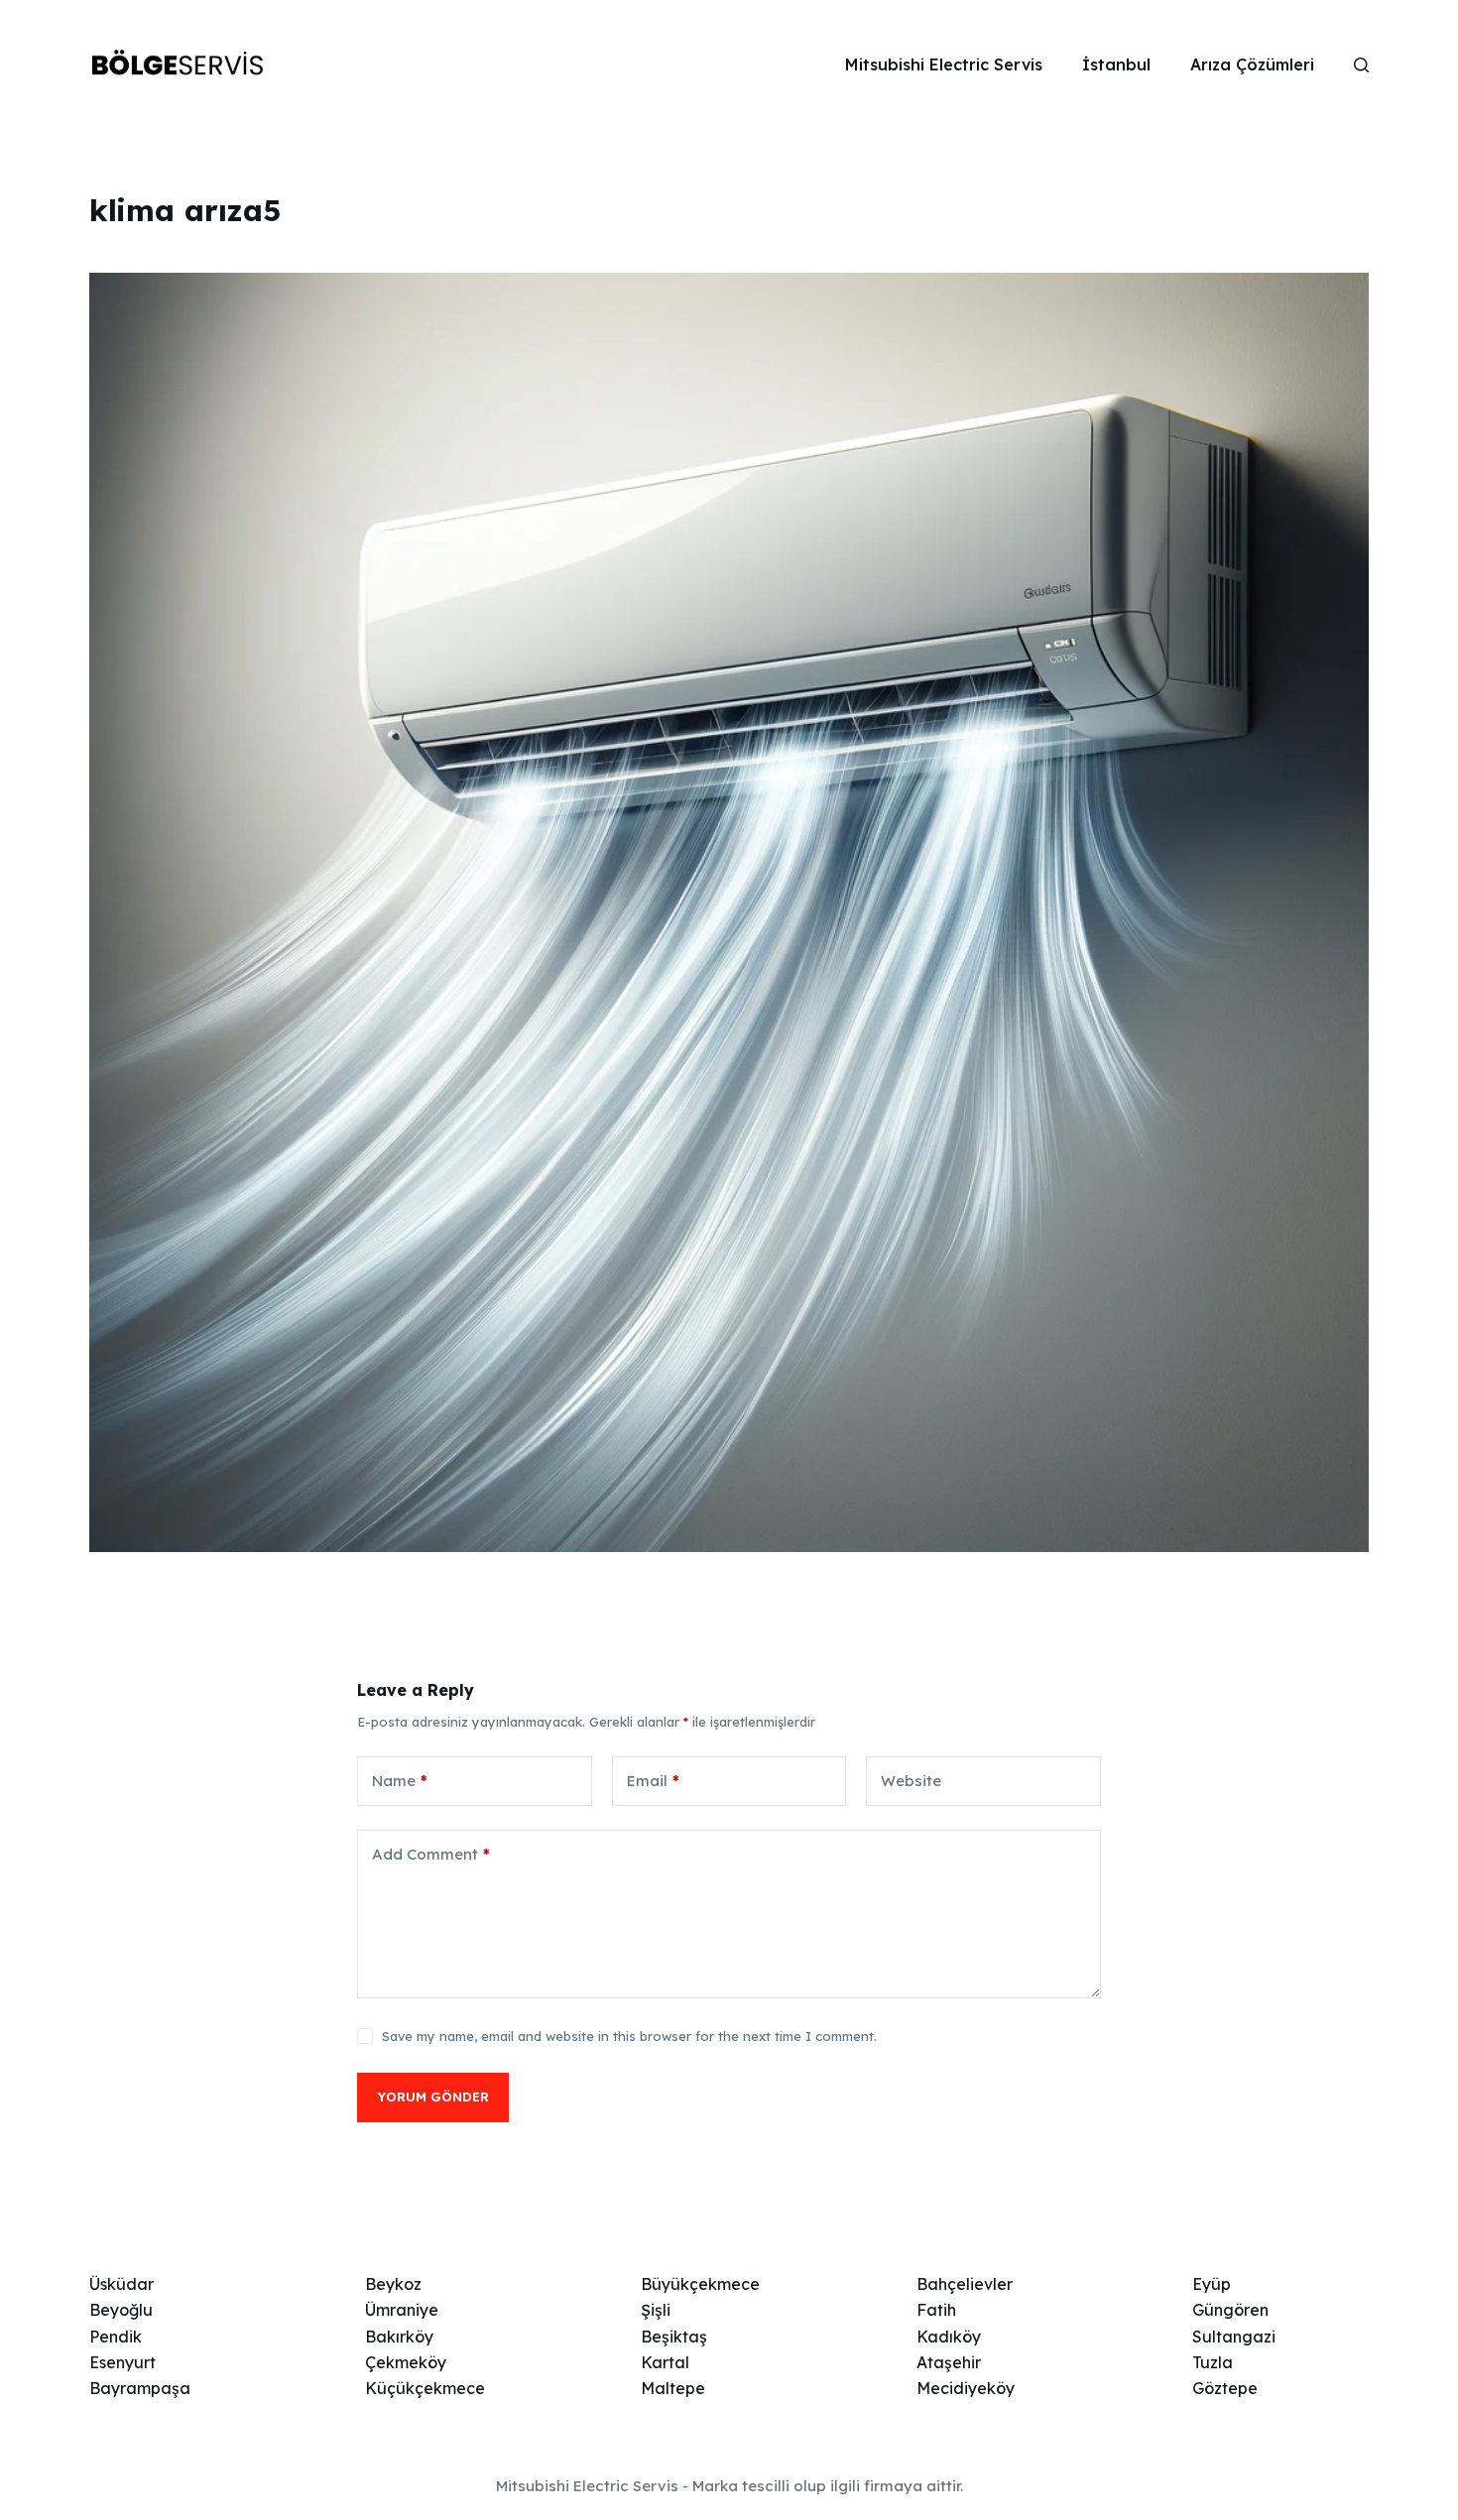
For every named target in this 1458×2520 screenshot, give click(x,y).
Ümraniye (402, 2310)
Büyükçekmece (700, 2284)
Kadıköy (949, 2337)
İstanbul (1116, 64)
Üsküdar (121, 2284)
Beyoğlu (121, 2310)
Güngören (1230, 2310)
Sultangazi (1234, 2337)
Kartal (665, 2362)
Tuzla (1213, 2362)
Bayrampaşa (140, 2388)
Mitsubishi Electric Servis (944, 64)
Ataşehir (949, 2362)
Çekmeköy (406, 2362)
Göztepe (1225, 2388)
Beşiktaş (674, 2337)
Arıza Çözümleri (1252, 64)
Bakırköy (399, 2337)
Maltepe (673, 2388)
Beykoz (393, 2284)
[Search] (1361, 65)
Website (911, 1781)
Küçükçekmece (425, 2388)
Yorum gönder (433, 2097)
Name (400, 1781)
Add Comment (431, 1854)
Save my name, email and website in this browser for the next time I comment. (629, 2036)
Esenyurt (122, 2362)
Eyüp (1212, 2284)
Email (653, 1781)
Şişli (656, 2310)
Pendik (116, 2337)
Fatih (936, 2310)
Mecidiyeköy (966, 2388)
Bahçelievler (965, 2284)
